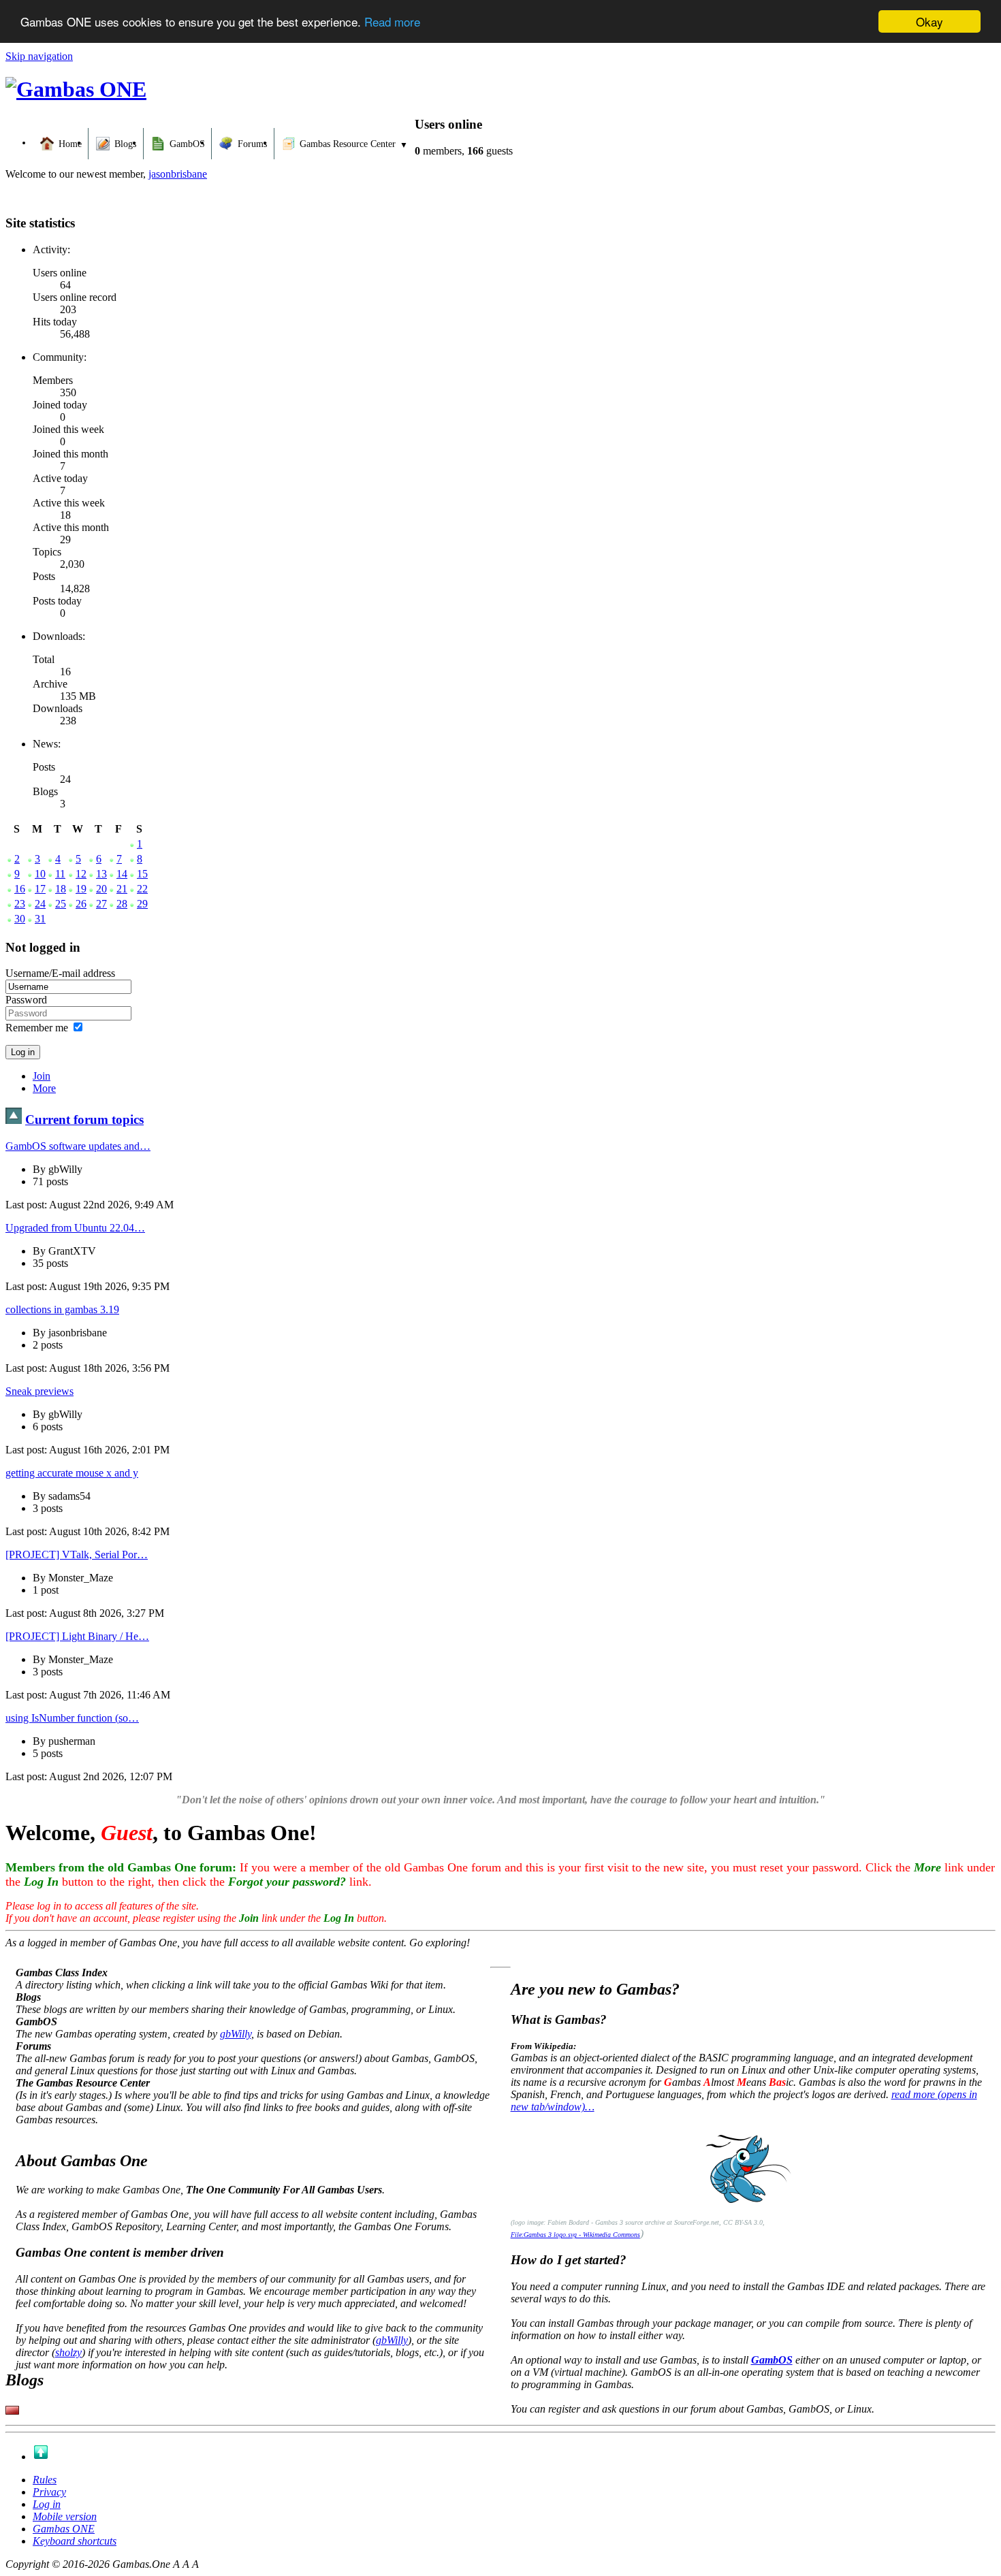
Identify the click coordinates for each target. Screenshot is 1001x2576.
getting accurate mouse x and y (72, 1473)
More (44, 1088)
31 (40, 919)
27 (101, 904)
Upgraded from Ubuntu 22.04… (75, 1228)
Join (42, 1076)
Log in (47, 2504)
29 (142, 904)
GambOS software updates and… (78, 1146)
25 (61, 904)
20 (101, 889)
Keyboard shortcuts (75, 2541)
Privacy (49, 2492)
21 (122, 889)
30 (20, 919)
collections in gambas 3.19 (62, 1309)
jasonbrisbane (178, 174)
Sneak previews (39, 1391)
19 (81, 889)
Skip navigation (39, 56)
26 (81, 904)
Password (26, 1000)
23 (20, 904)
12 (81, 874)
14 (122, 874)
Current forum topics (84, 1120)
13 (101, 874)
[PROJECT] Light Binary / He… (77, 1636)
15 (142, 874)
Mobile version (65, 2516)
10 (40, 874)
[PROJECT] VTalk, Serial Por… (77, 1555)
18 (61, 889)
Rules (45, 2480)
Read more (392, 22)
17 (40, 889)
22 (142, 889)
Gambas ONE (64, 2529)
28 (122, 904)
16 (20, 889)
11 (60, 874)
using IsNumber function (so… (72, 1718)
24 (40, 904)
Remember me (37, 1028)
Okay (929, 21)
